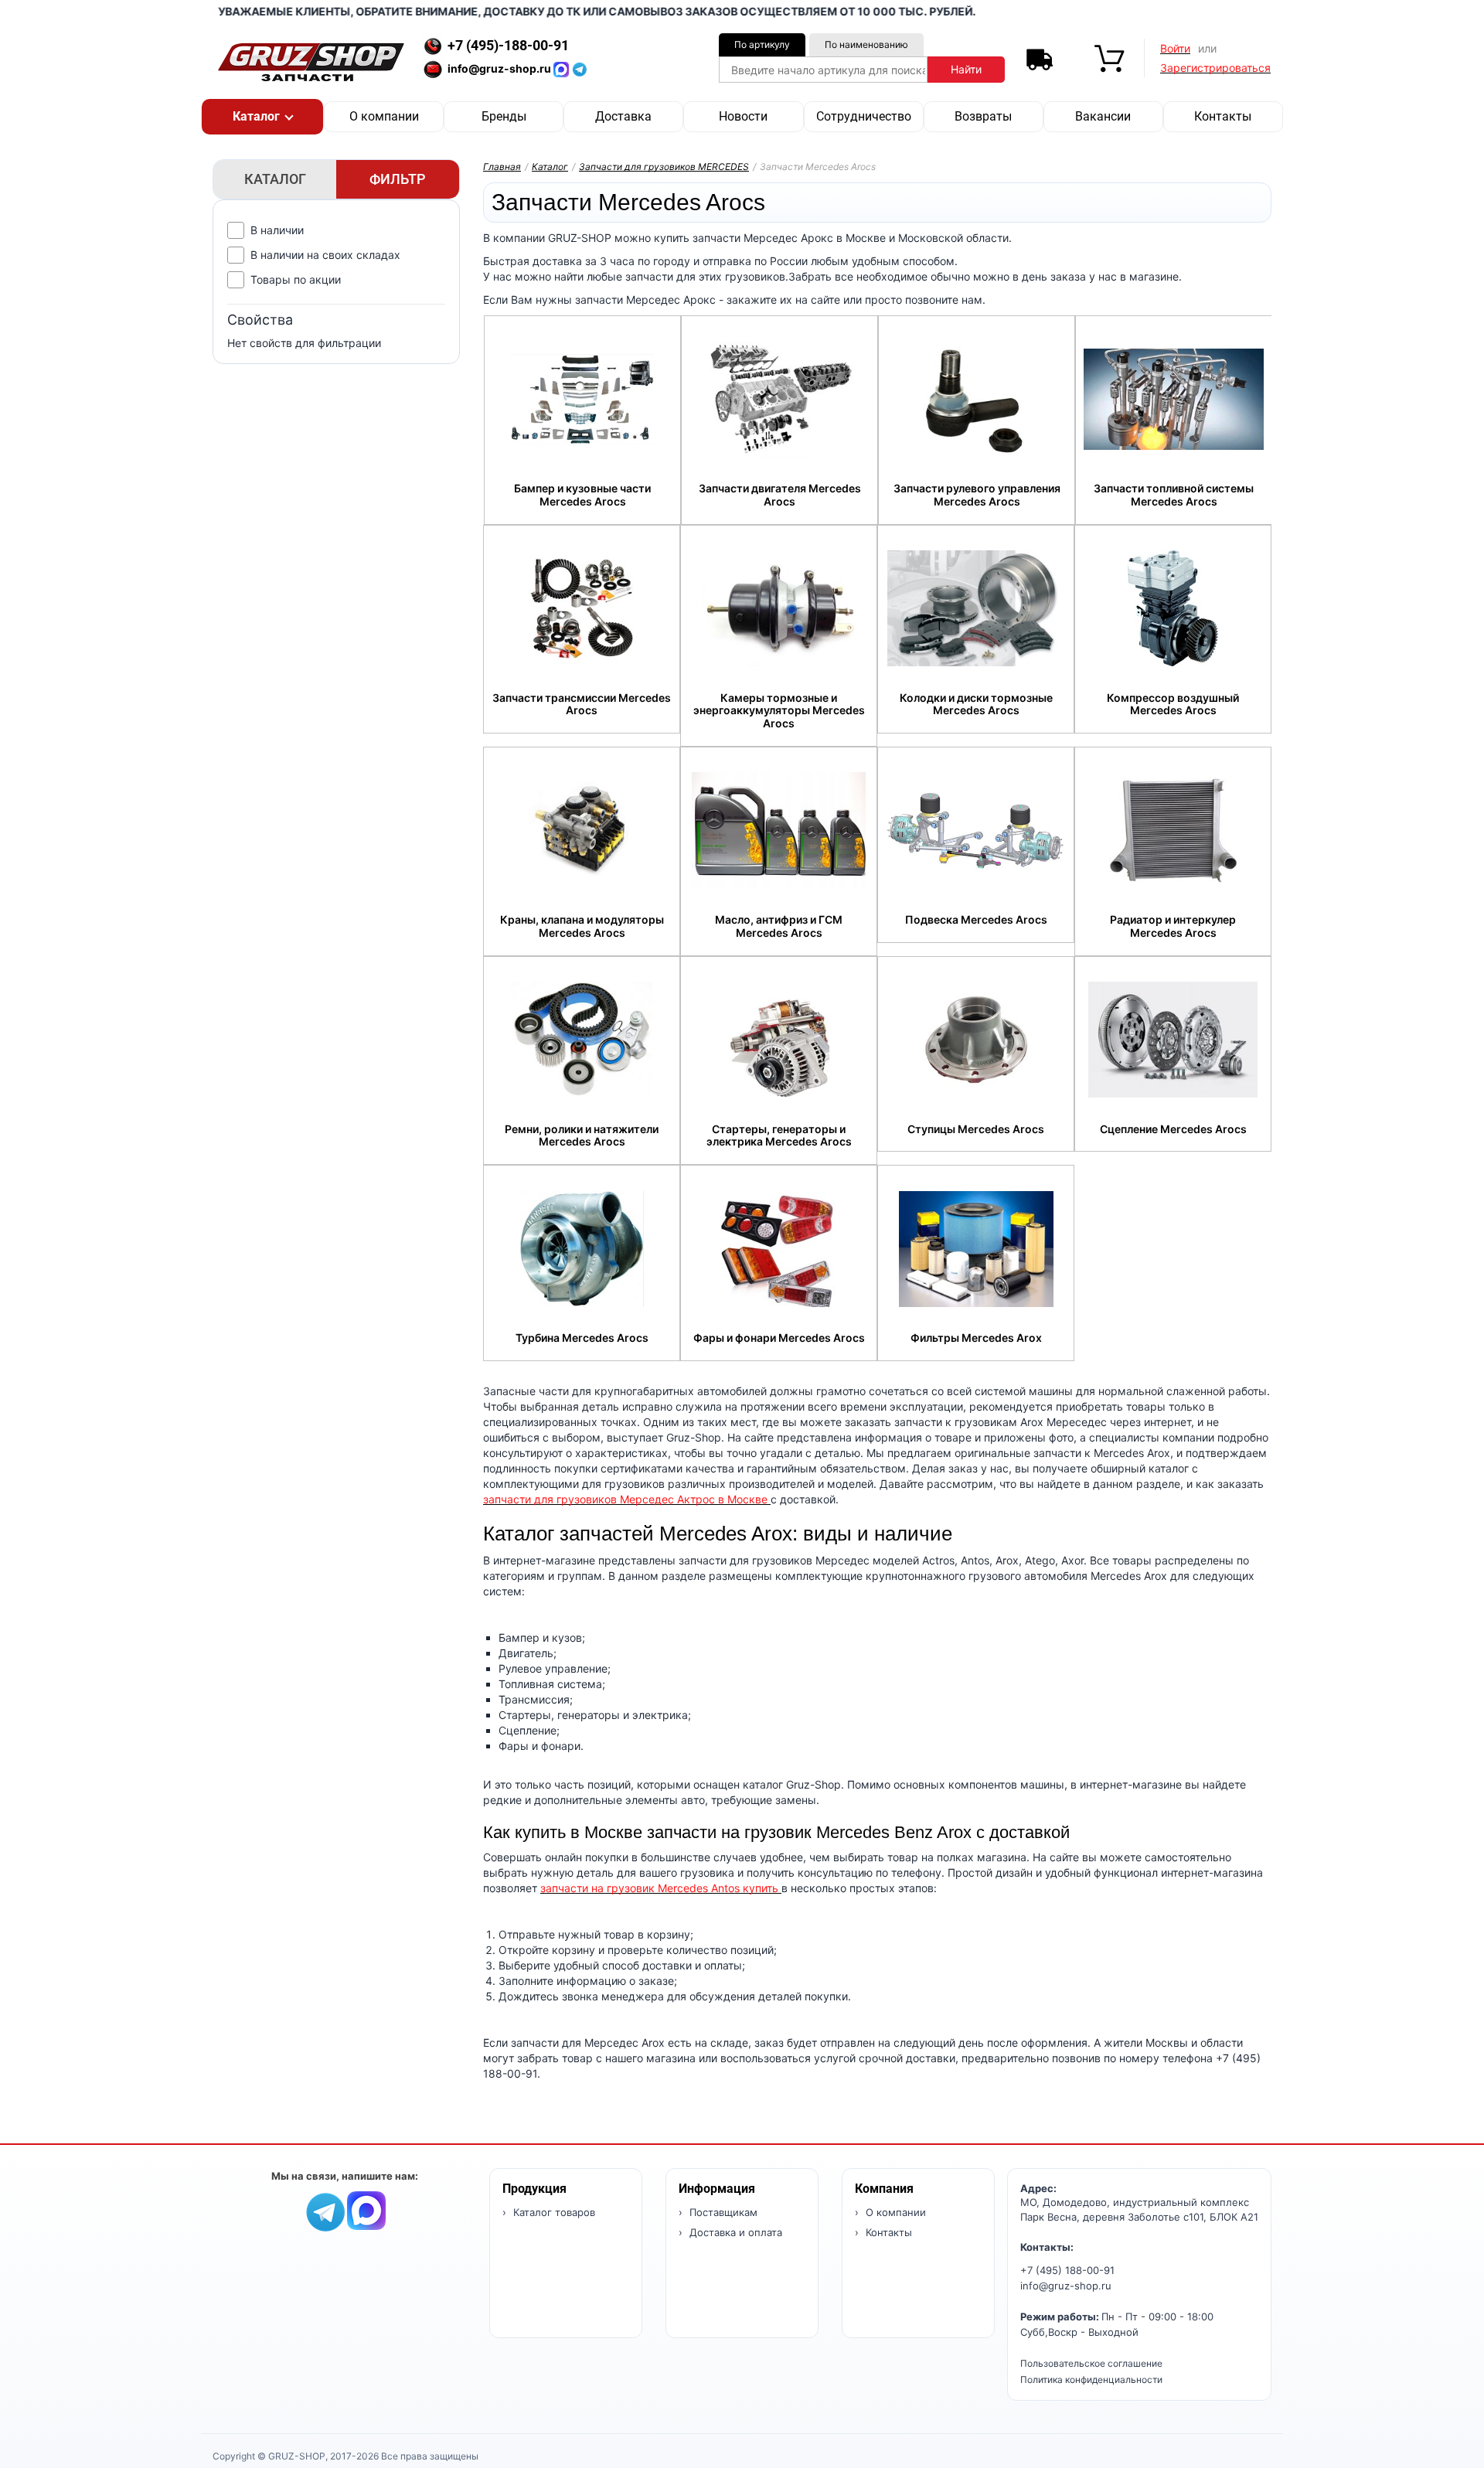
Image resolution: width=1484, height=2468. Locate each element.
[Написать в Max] (366, 2209)
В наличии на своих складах (325, 255)
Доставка (623, 116)
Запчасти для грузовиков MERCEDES (664, 167)
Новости (743, 116)
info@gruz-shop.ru (1066, 2286)
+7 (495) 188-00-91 (1067, 2270)
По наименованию (866, 44)
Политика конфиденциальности (1091, 2379)
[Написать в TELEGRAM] (580, 68)
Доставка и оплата (734, 2232)
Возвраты (983, 116)
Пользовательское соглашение (1091, 2363)
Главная (502, 167)
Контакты (1223, 116)
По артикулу (762, 44)
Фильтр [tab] (398, 179)
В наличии (277, 230)
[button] (262, 117)
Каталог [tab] (275, 179)
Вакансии (1103, 116)
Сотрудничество (864, 116)
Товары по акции (296, 279)
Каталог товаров (553, 2212)
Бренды (504, 116)
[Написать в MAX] (563, 68)
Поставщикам (722, 2212)
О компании (384, 116)
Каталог (550, 167)
